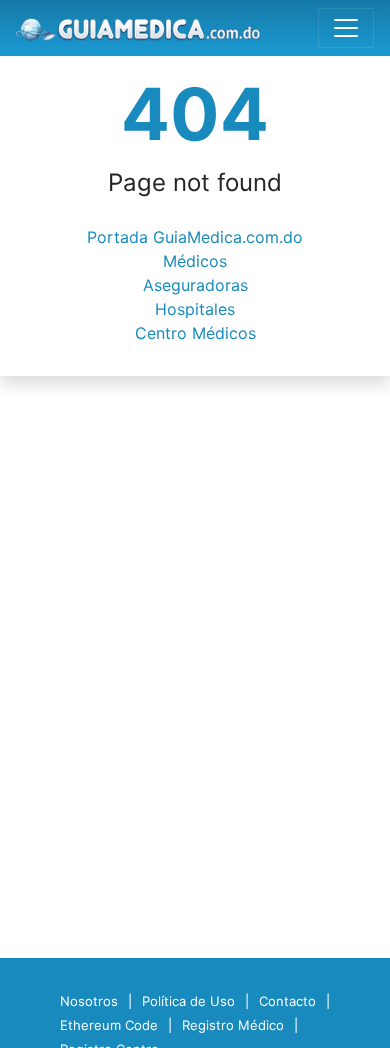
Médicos (195, 261)
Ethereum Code (109, 1025)
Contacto (287, 1001)
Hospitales (195, 309)
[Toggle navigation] (346, 28)
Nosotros (89, 1001)
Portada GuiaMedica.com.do (195, 237)
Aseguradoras (195, 285)
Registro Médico (233, 1025)
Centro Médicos (195, 333)
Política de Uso (188, 1001)
